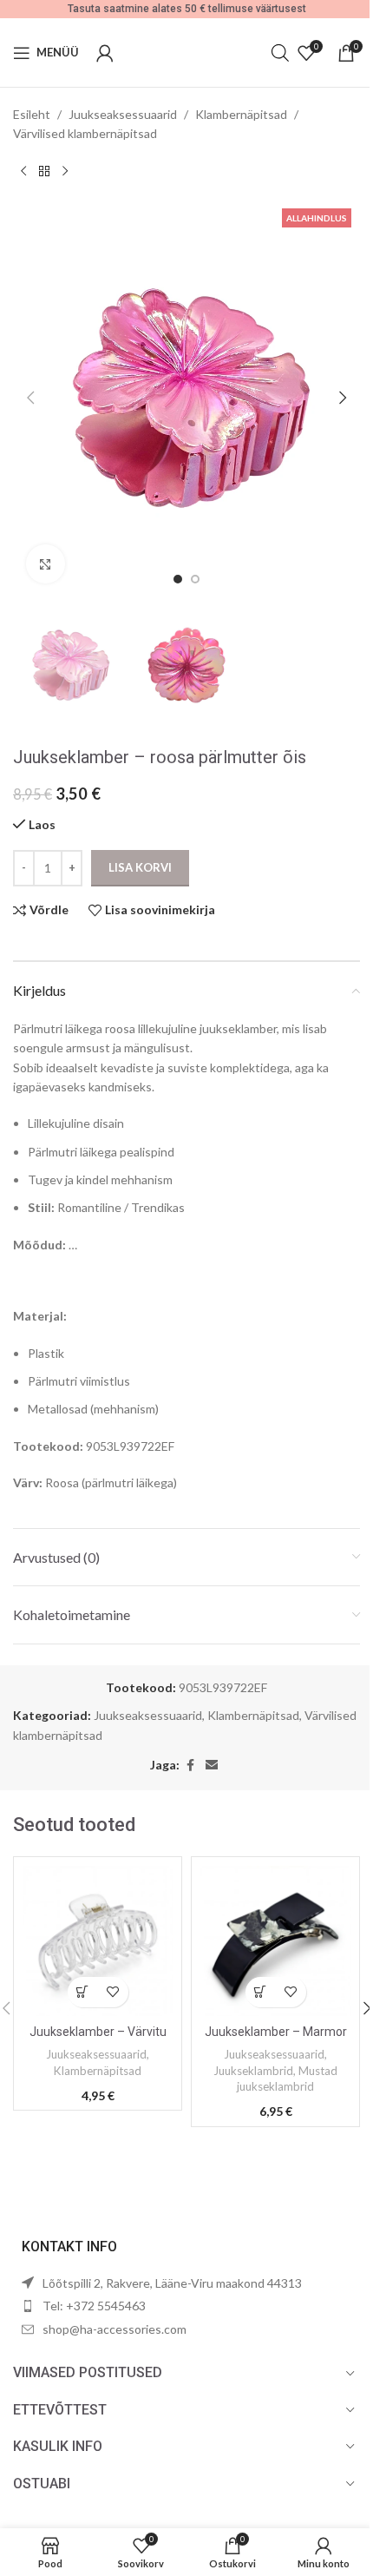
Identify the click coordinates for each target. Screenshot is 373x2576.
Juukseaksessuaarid (123, 114)
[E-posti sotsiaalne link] (212, 1766)
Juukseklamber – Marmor (276, 2032)
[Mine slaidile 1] (178, 579)
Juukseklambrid (253, 2071)
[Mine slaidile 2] (195, 579)
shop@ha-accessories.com (115, 2329)
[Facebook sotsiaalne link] (190, 1766)
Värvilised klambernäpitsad (85, 133)
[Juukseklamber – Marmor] (275, 1941)
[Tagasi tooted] (44, 172)
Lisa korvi (140, 867)
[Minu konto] (105, 53)
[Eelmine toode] (23, 172)
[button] (30, 398)
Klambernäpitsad (241, 114)
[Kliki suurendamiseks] (46, 564)
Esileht (32, 114)
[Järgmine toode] (65, 172)
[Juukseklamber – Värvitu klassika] (98, 1941)
